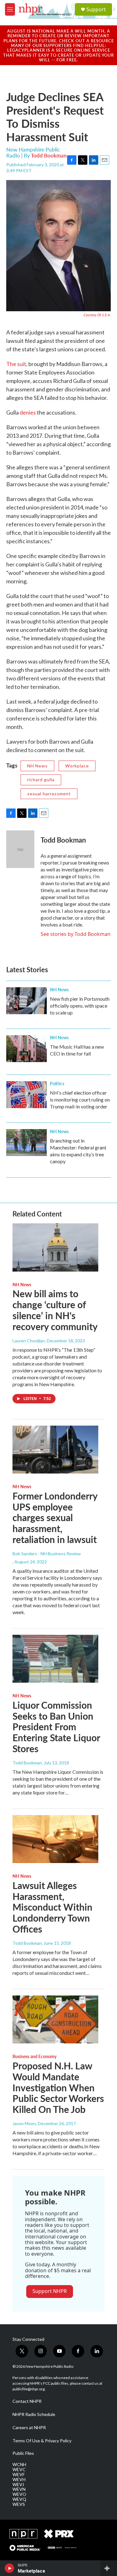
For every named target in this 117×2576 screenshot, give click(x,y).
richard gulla (41, 780)
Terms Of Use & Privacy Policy (42, 2441)
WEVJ (18, 2485)
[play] (10, 2568)
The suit (16, 364)
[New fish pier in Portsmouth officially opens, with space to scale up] (27, 1001)
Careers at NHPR (29, 2428)
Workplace (77, 766)
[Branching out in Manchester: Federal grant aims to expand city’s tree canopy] (27, 1143)
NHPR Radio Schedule (34, 2414)
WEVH (19, 2480)
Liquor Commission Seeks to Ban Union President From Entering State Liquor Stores (56, 1727)
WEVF (19, 2475)
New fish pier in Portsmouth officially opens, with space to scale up (80, 1006)
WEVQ (19, 2499)
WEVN (19, 2489)
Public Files (23, 2453)
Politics (57, 1083)
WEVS (19, 2504)
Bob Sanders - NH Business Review (47, 1554)
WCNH (19, 2465)
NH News (37, 766)
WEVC (19, 2470)
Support (96, 9)
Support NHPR (50, 2291)
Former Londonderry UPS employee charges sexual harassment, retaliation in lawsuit (55, 1518)
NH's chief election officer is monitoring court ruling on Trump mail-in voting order (80, 1100)
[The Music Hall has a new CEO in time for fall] (27, 1049)
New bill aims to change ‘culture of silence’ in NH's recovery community (55, 1310)
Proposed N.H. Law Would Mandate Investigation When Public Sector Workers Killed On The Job (58, 2087)
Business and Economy (34, 2056)
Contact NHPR (27, 2401)
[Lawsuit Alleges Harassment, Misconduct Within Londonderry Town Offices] (55, 1839)
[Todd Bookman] (20, 849)
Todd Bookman (49, 155)
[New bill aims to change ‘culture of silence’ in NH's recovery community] (55, 1247)
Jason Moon (24, 2123)
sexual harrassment (49, 794)
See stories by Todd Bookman (76, 934)
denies (28, 412)
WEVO (19, 2494)
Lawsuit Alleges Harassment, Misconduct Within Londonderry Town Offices (52, 1907)
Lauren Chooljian (29, 1341)
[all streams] (109, 2568)
